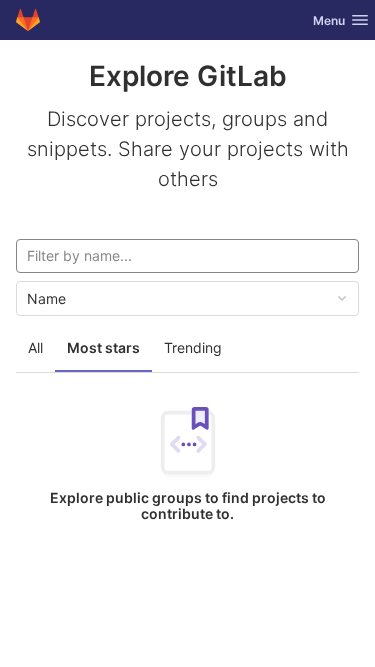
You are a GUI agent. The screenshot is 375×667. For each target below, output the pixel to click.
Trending (193, 347)
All (35, 347)
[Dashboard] (28, 20)
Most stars (103, 347)
